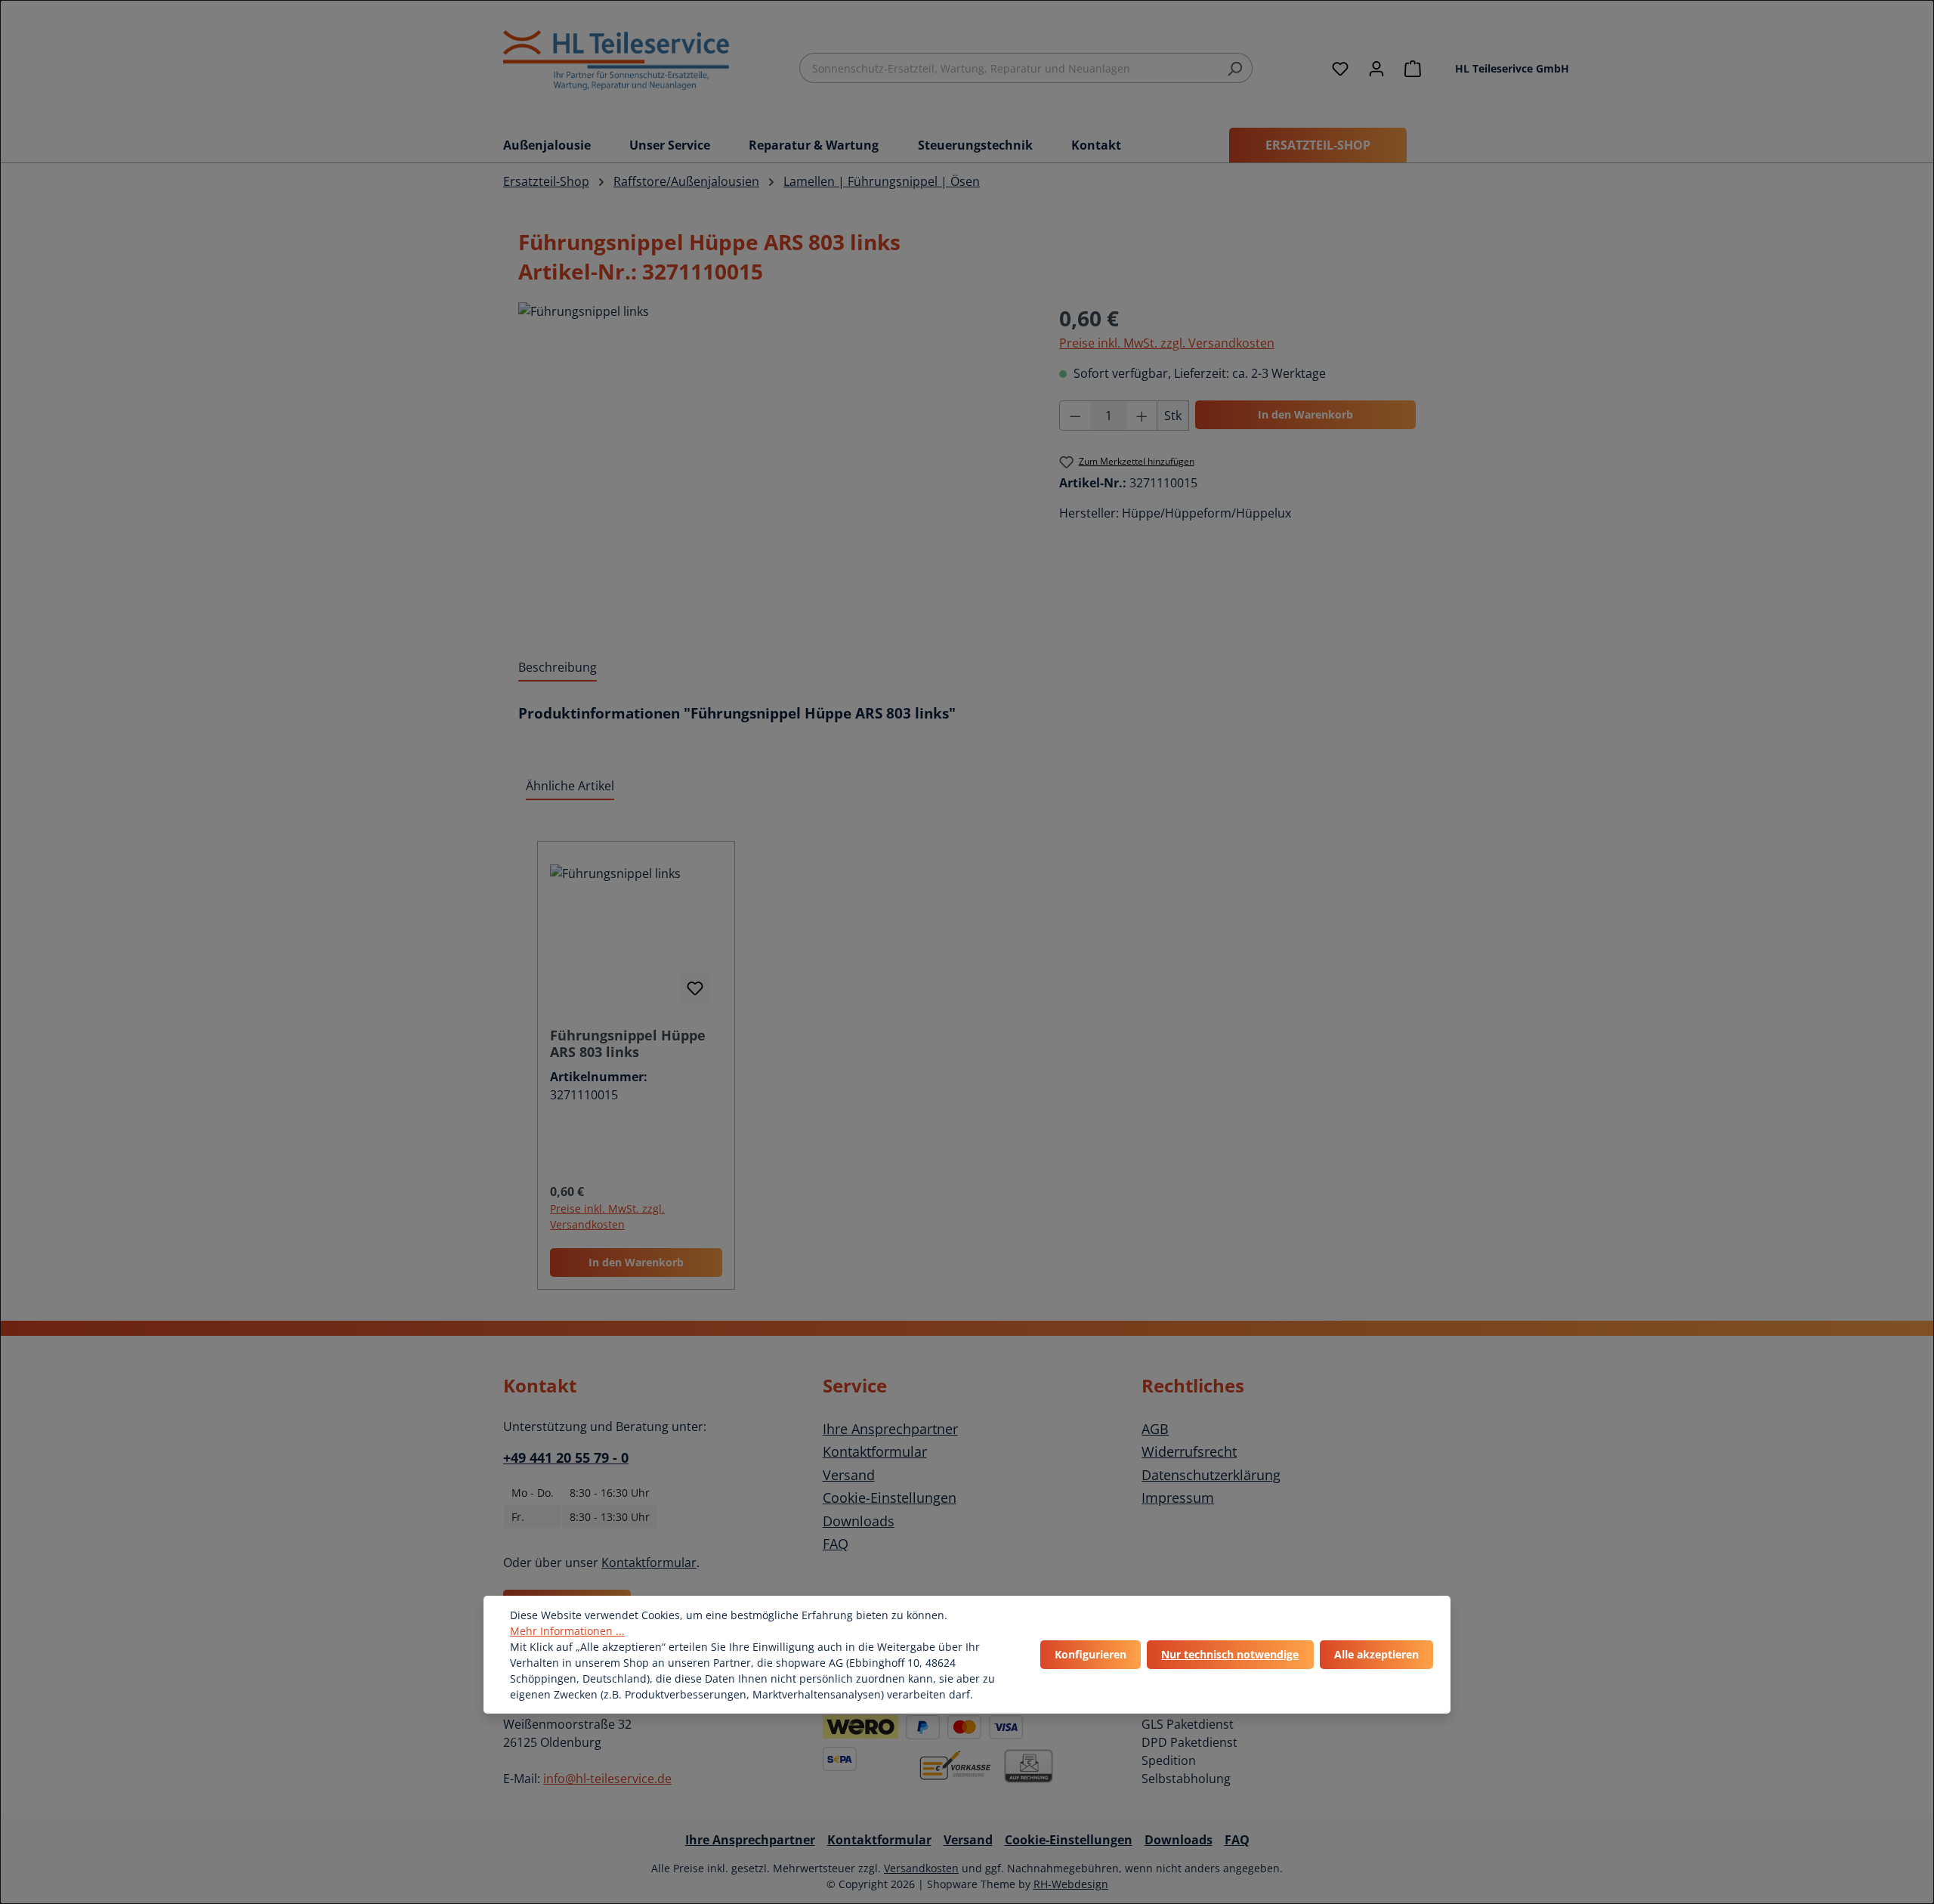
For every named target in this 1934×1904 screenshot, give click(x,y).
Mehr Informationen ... (567, 1631)
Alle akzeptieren (1376, 1654)
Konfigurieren (1091, 1654)
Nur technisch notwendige (1230, 1654)
